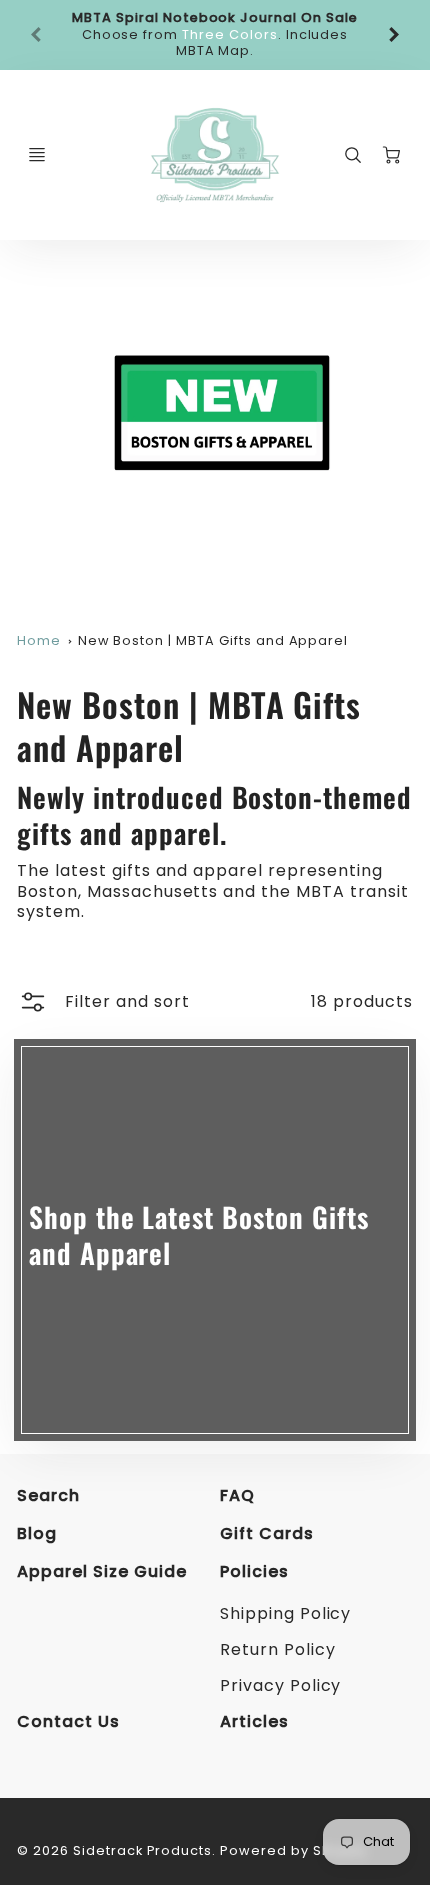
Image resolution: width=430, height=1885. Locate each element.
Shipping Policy (285, 1613)
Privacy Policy (280, 1685)
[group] (215, 35)
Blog (37, 1533)
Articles (254, 1721)
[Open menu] (37, 155)
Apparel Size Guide (101, 1571)
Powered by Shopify (293, 1850)
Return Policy (277, 1649)
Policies (254, 1571)
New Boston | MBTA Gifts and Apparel (213, 640)
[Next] (393, 35)
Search (48, 1495)
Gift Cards (267, 1533)
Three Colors (230, 34)
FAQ (237, 1495)
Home (39, 640)
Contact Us (68, 1721)
